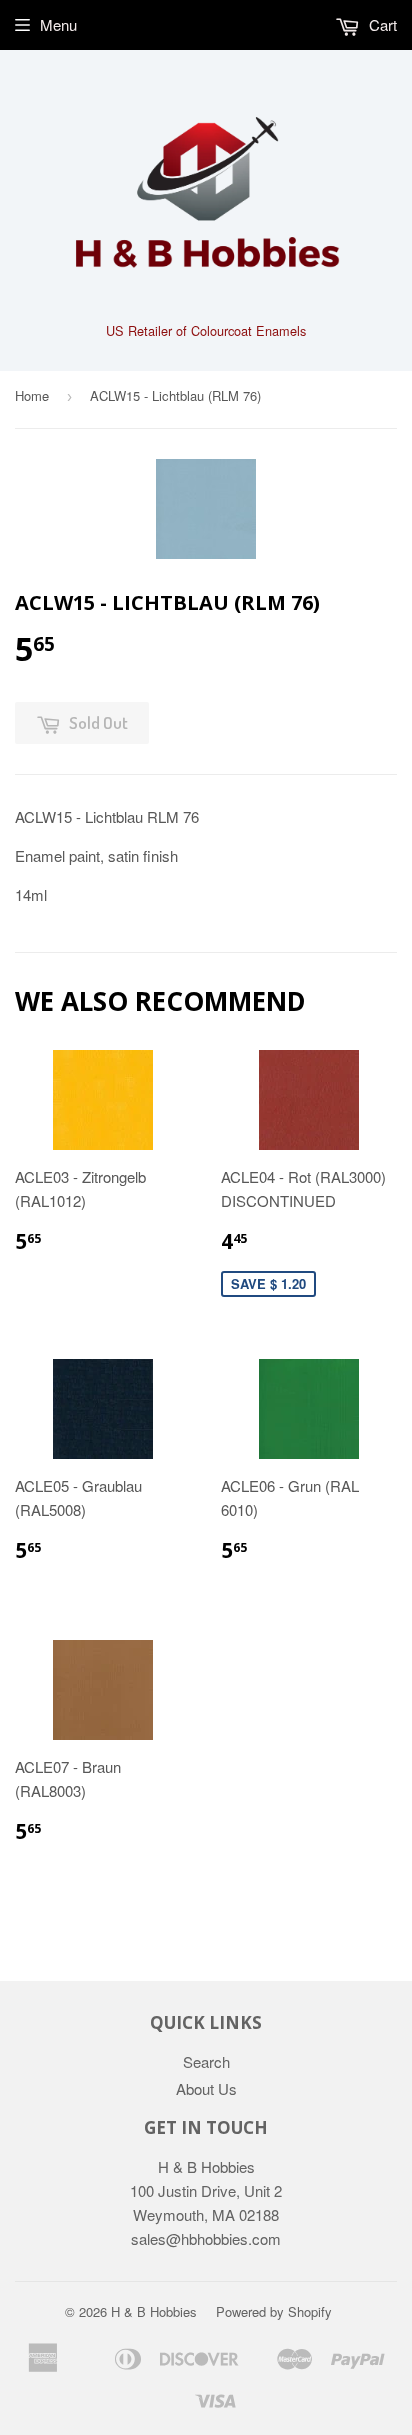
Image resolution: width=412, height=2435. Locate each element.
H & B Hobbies (154, 2311)
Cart (381, 24)
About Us (206, 2088)
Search (206, 2061)
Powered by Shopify (274, 2311)
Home (32, 395)
